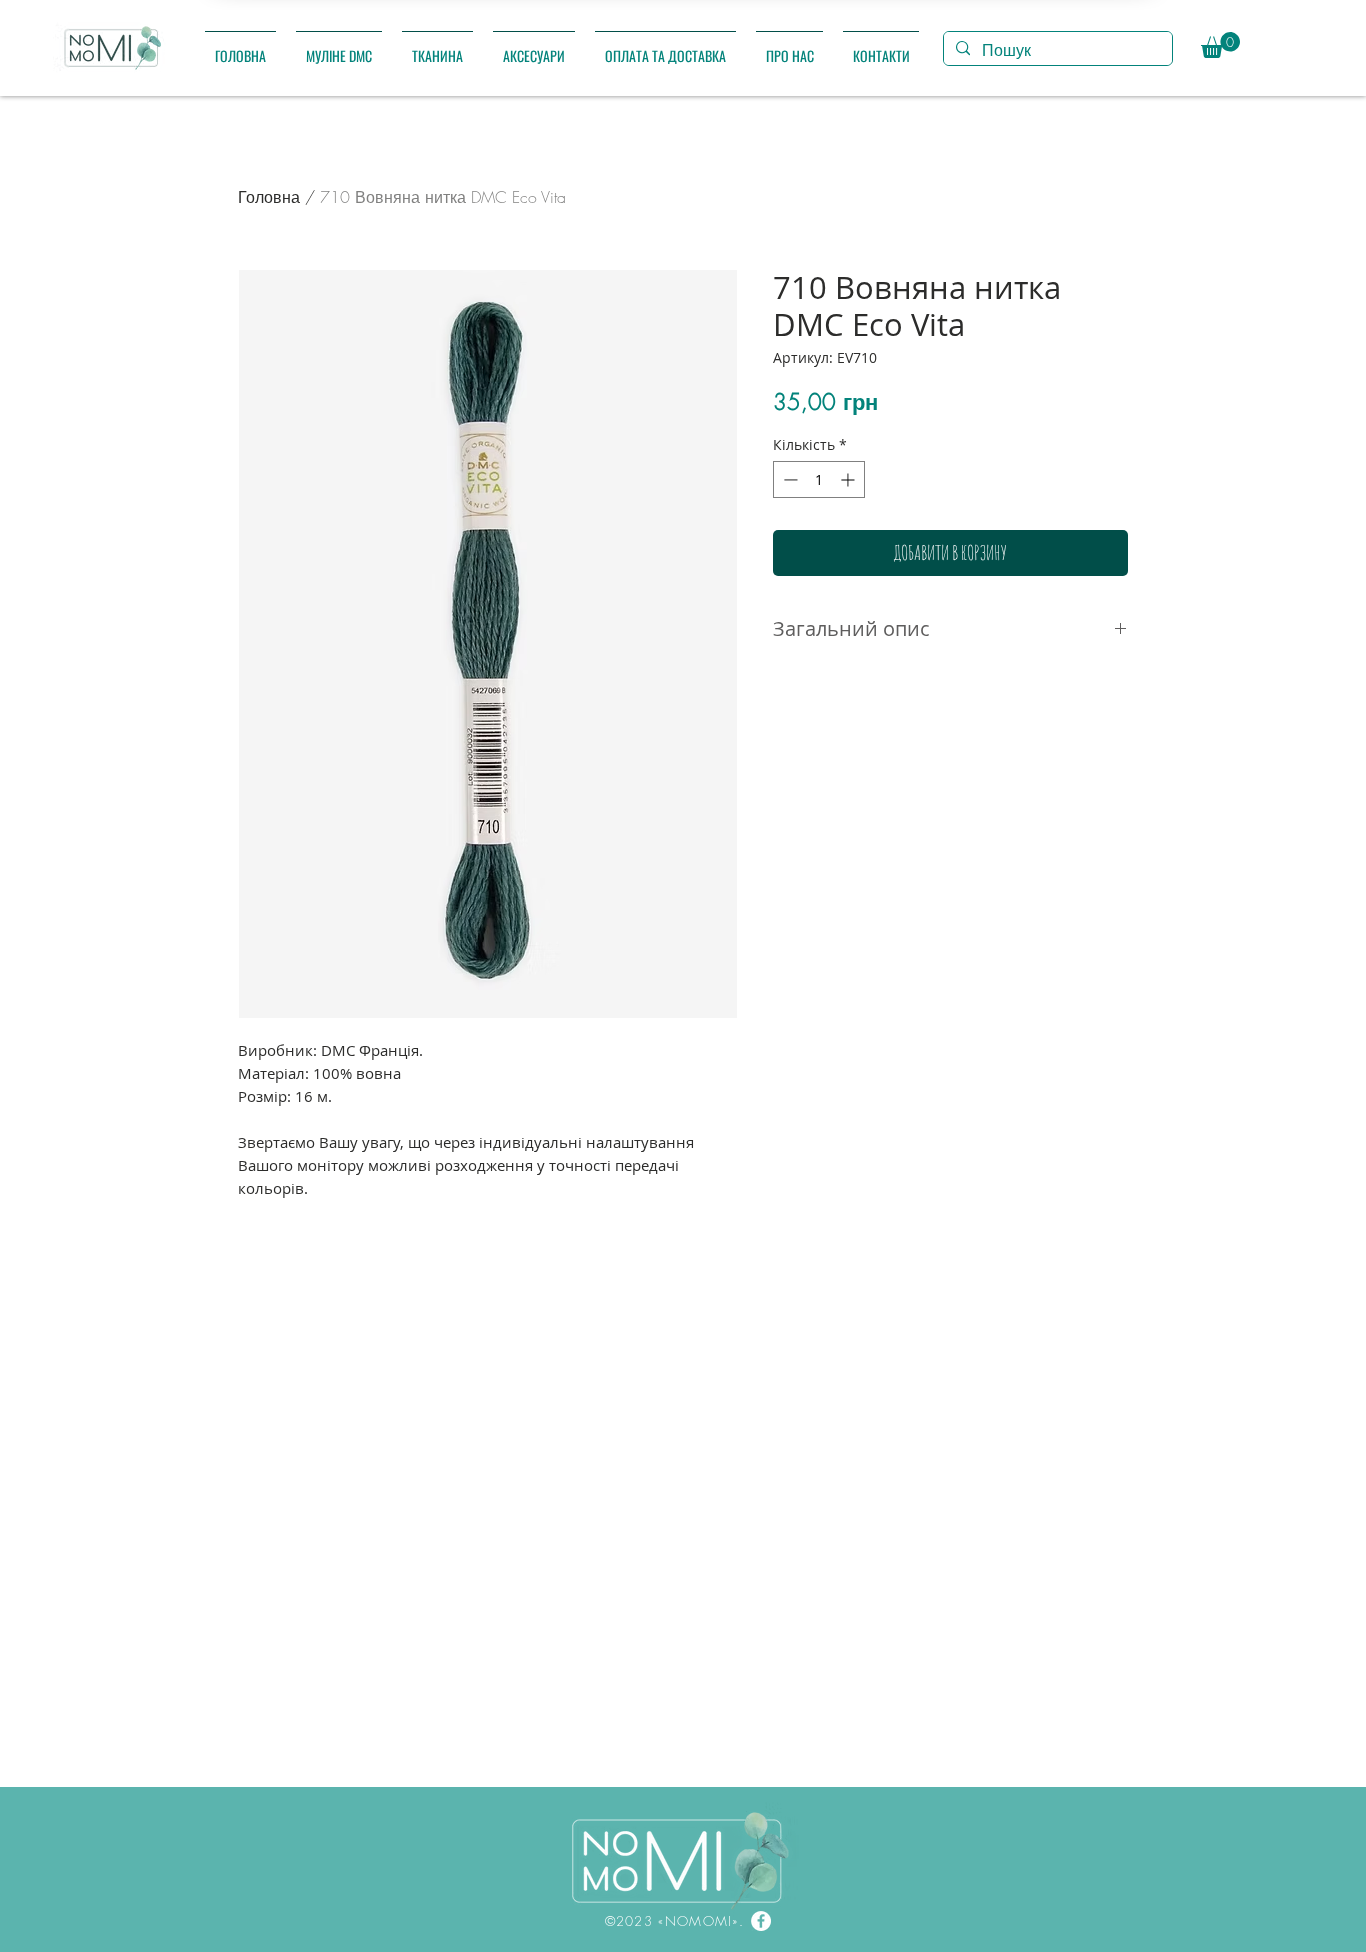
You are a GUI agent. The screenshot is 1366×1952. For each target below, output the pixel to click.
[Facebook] (761, 1921)
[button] (339, 46)
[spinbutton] (819, 479)
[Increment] (849, 479)
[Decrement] (788, 479)
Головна (269, 197)
